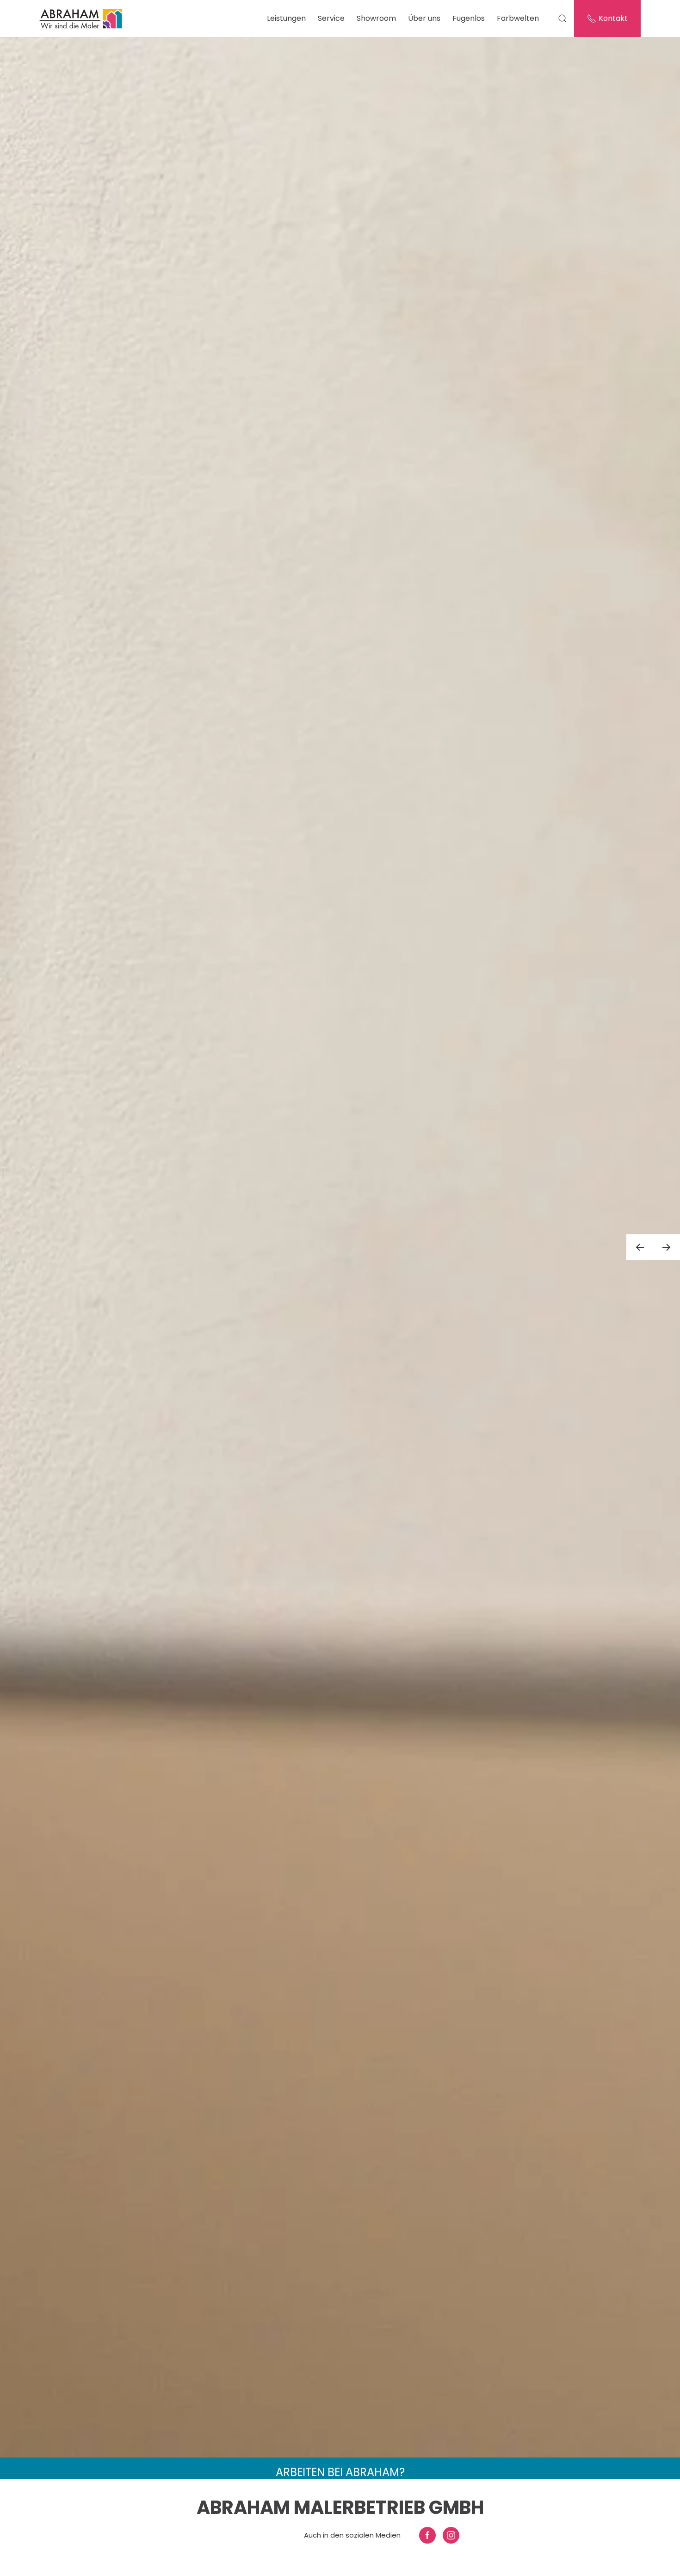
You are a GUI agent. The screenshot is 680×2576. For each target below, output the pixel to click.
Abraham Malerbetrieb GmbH (340, 2508)
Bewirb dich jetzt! (340, 2456)
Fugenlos (469, 18)
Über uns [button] (424, 18)
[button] (640, 1235)
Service (331, 18)
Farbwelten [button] (518, 18)
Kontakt (613, 18)
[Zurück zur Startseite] (82, 19)
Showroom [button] (376, 18)
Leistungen (286, 18)
